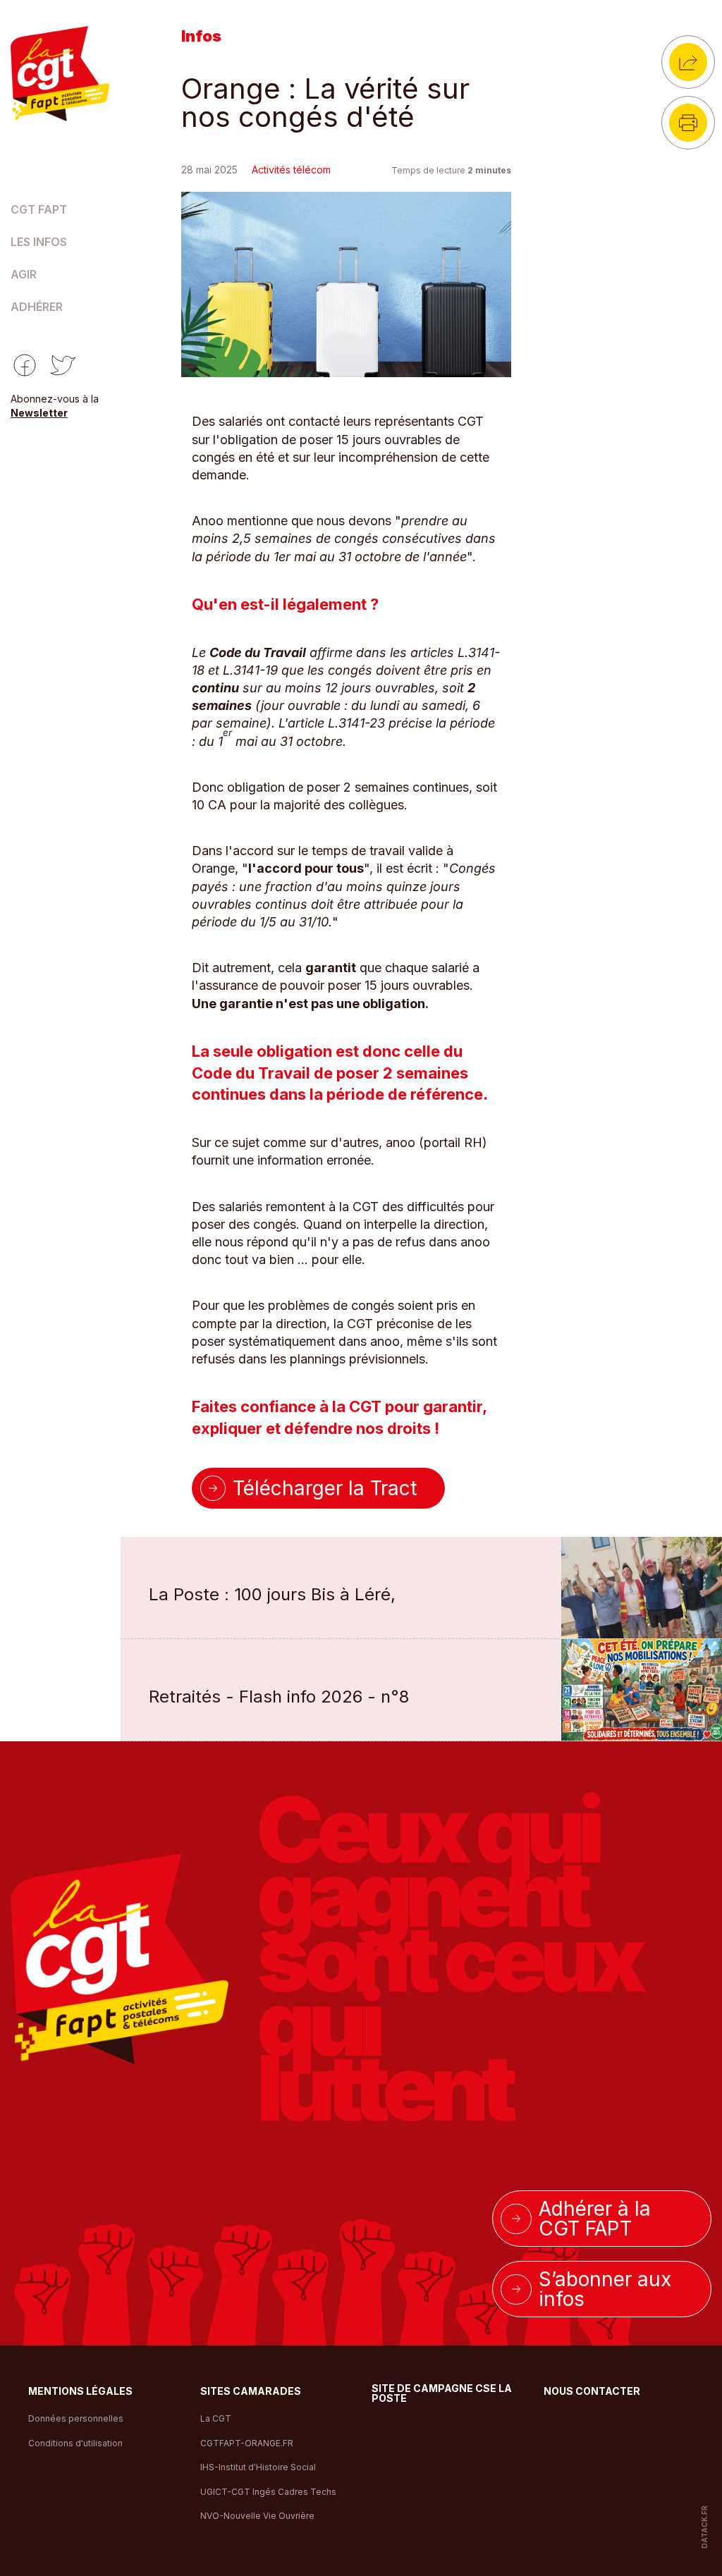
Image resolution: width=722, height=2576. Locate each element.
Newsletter (39, 413)
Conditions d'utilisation (75, 2443)
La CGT (216, 2418)
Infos (201, 36)
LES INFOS (39, 243)
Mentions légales (80, 2392)
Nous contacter (592, 2392)
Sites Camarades (251, 2392)
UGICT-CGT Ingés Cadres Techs (268, 2492)
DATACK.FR (704, 2526)
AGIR (24, 275)
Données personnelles (76, 2418)
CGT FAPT (39, 210)
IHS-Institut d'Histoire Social (258, 2467)
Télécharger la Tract (325, 1488)
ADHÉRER (37, 307)
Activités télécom (291, 170)
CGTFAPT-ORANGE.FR (247, 2443)
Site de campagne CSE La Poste (442, 2394)
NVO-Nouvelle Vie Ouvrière (257, 2516)
